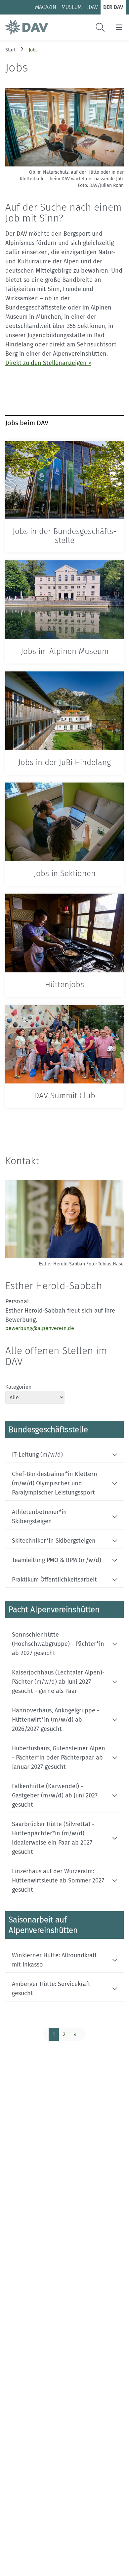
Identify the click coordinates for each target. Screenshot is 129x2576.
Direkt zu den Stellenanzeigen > (48, 363)
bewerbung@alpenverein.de (40, 1328)
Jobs (33, 50)
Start (10, 50)
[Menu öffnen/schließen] (119, 27)
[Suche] (100, 27)
